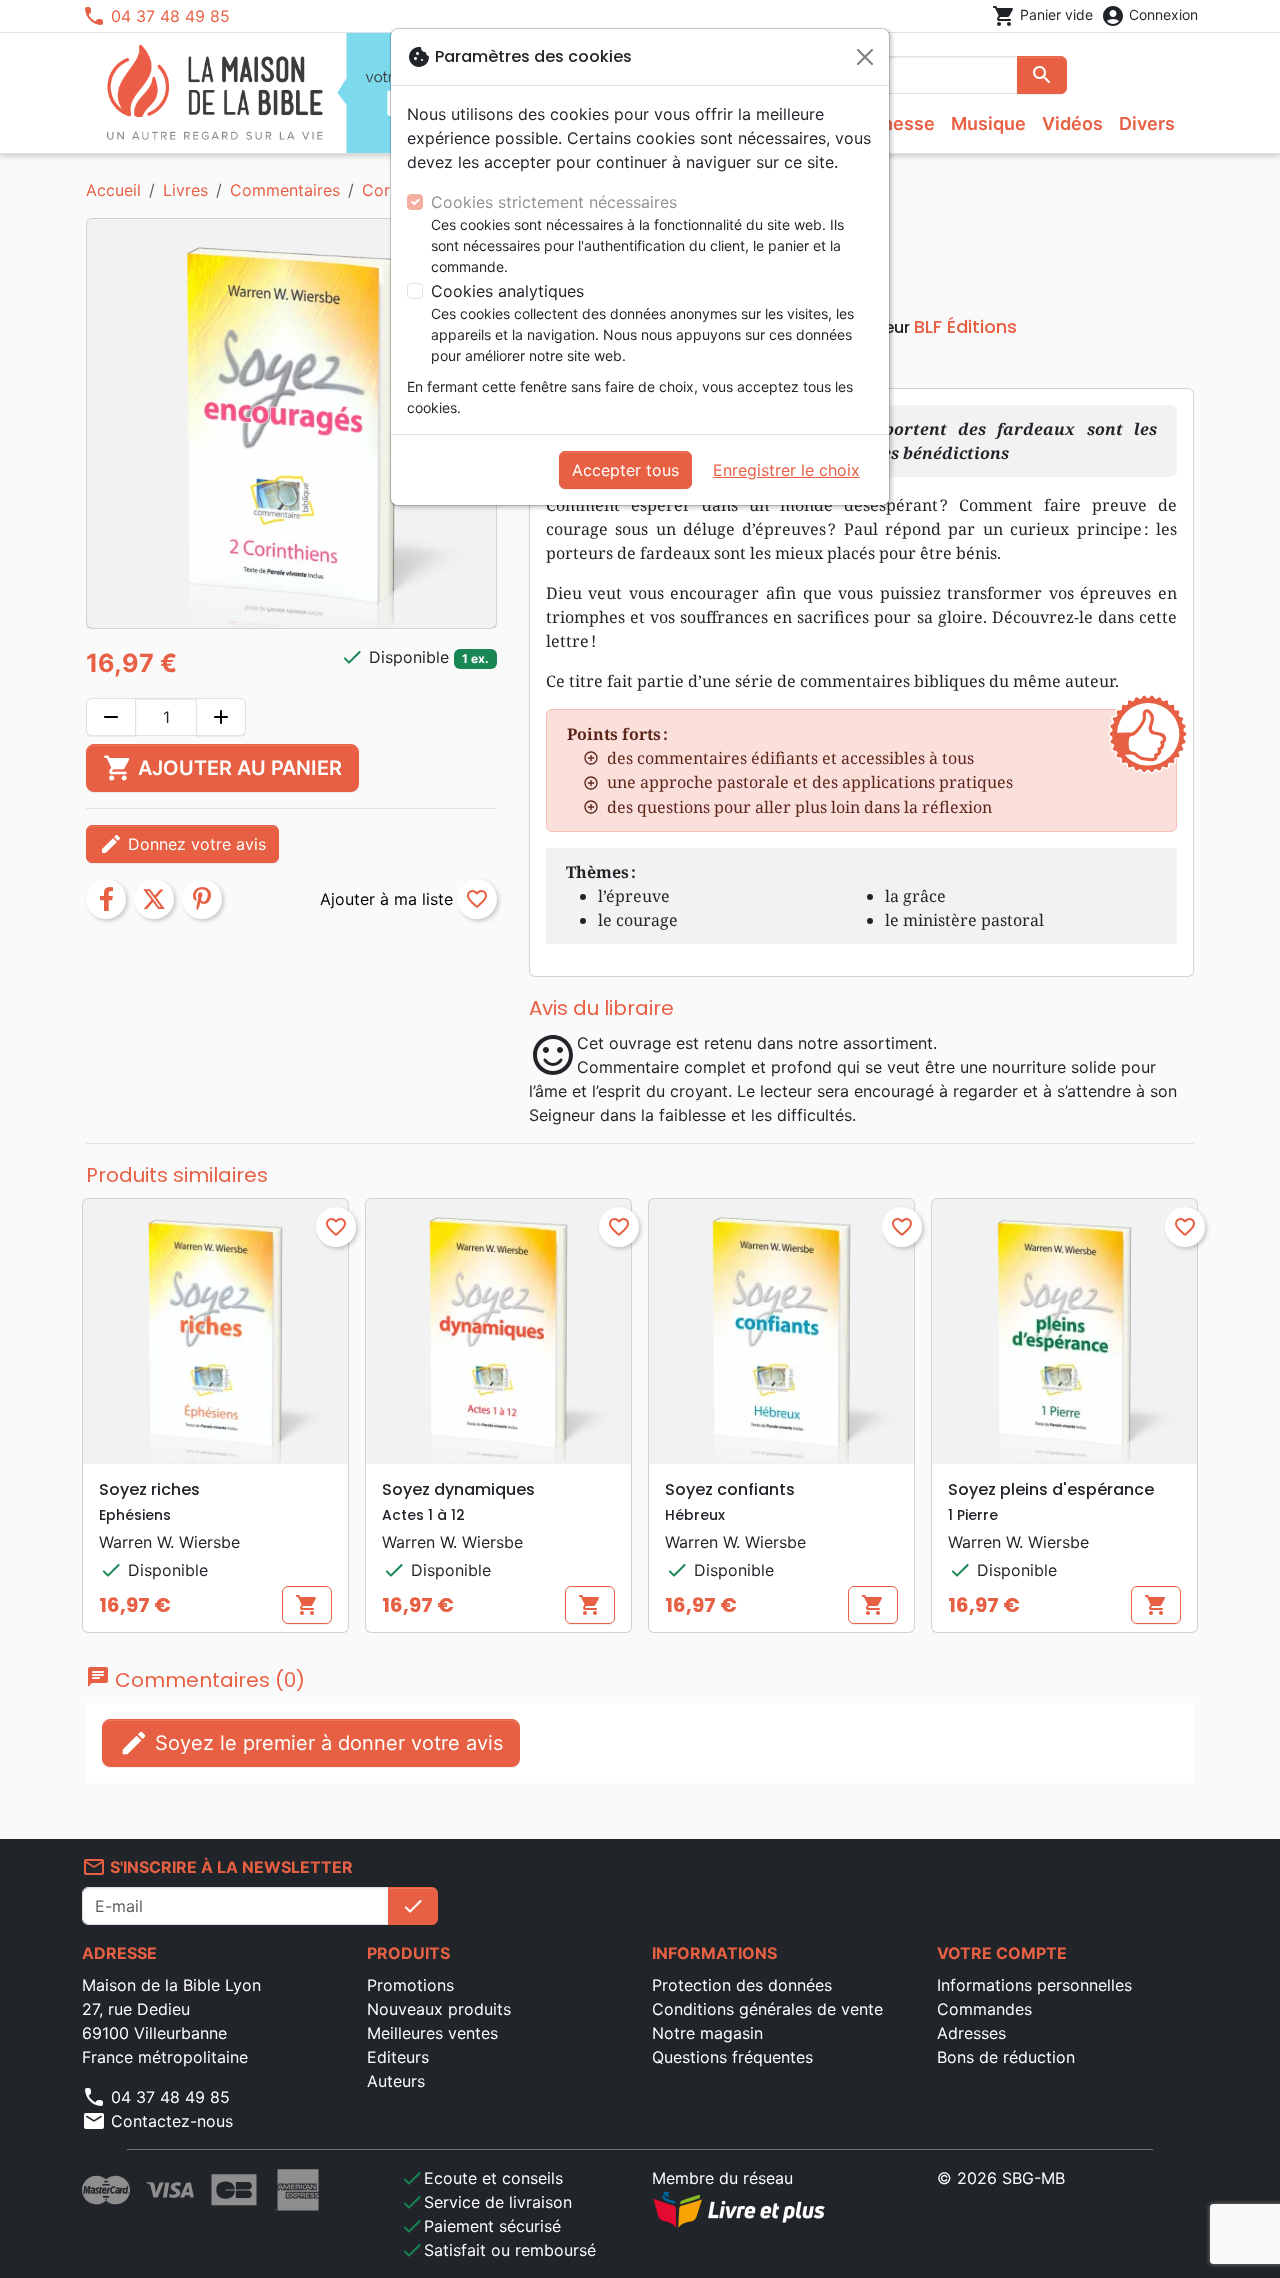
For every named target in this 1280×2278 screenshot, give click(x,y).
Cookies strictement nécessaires (554, 202)
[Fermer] (865, 57)
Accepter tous (625, 470)
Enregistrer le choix (786, 470)
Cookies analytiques (507, 291)
